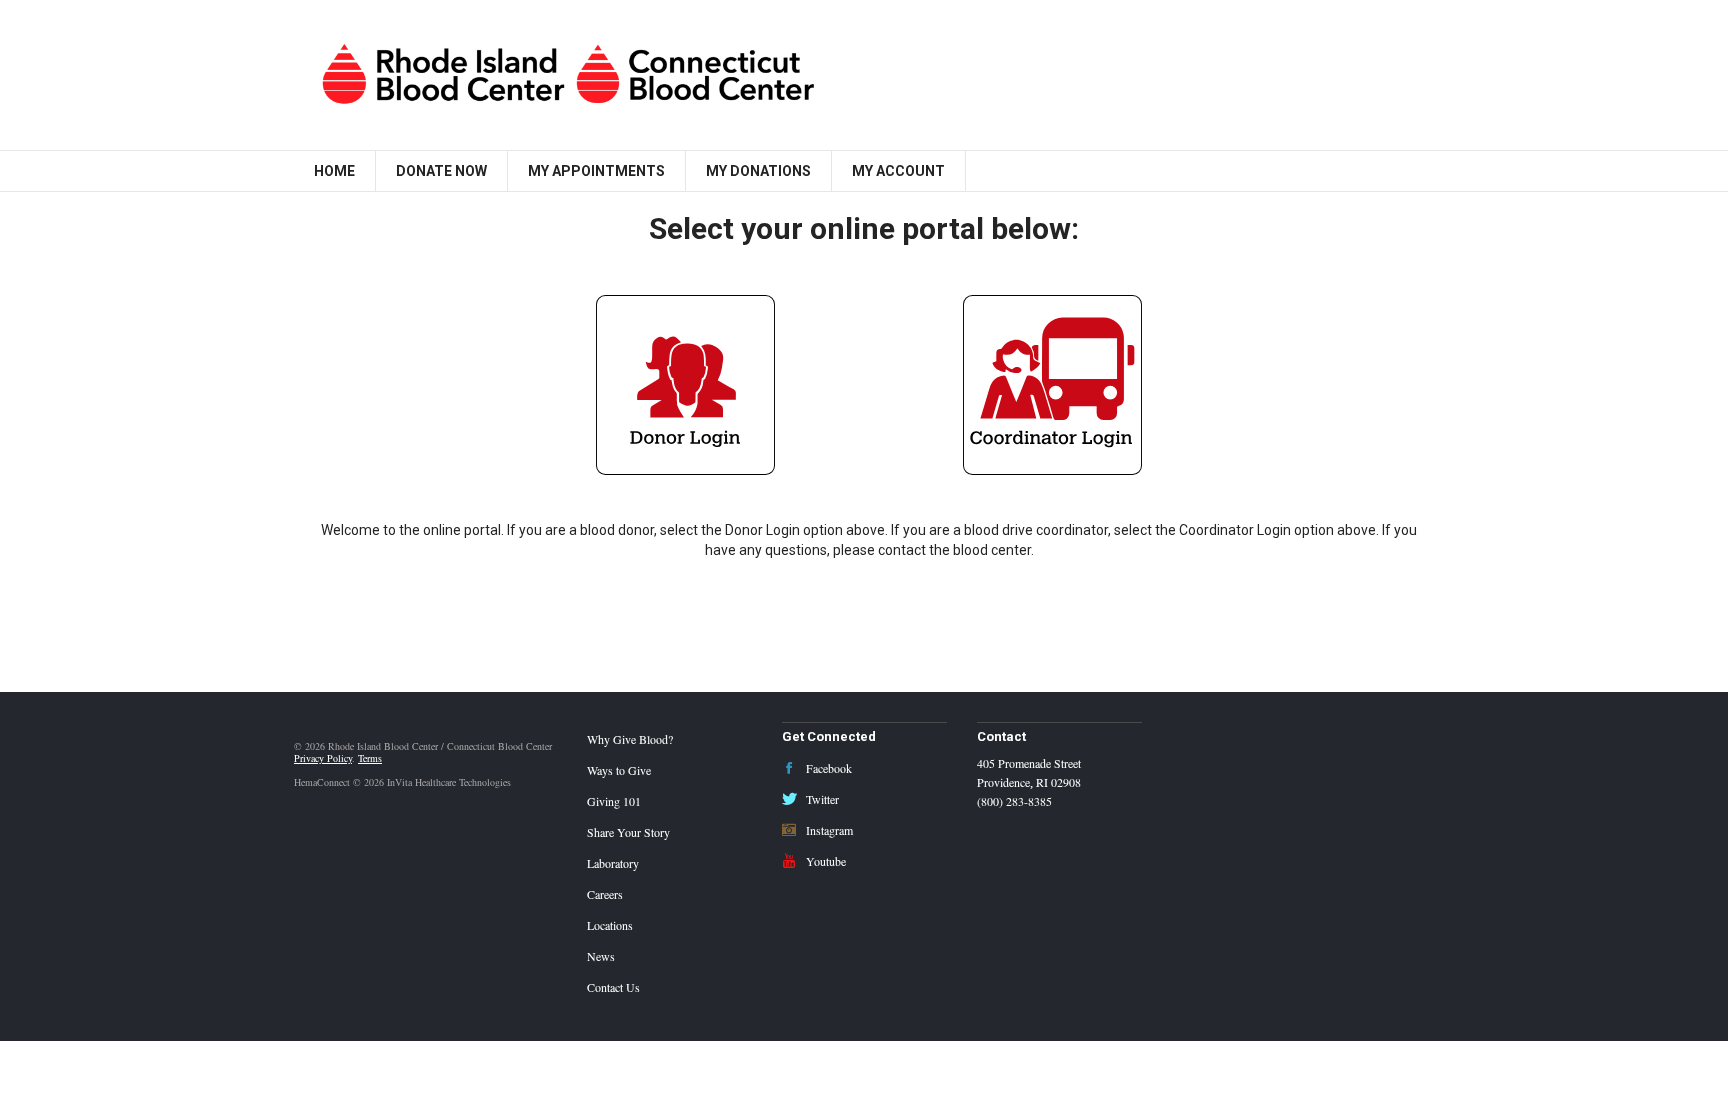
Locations (610, 925)
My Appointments (596, 171)
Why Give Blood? (630, 739)
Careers (605, 894)
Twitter (821, 799)
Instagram (828, 830)
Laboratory (613, 863)
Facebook (827, 768)
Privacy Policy (323, 758)
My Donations (758, 171)
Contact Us (613, 987)
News (601, 956)
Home (334, 171)
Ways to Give (619, 770)
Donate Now (441, 171)
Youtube (824, 861)
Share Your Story (628, 832)
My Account (898, 171)
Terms (370, 758)
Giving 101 (614, 801)
